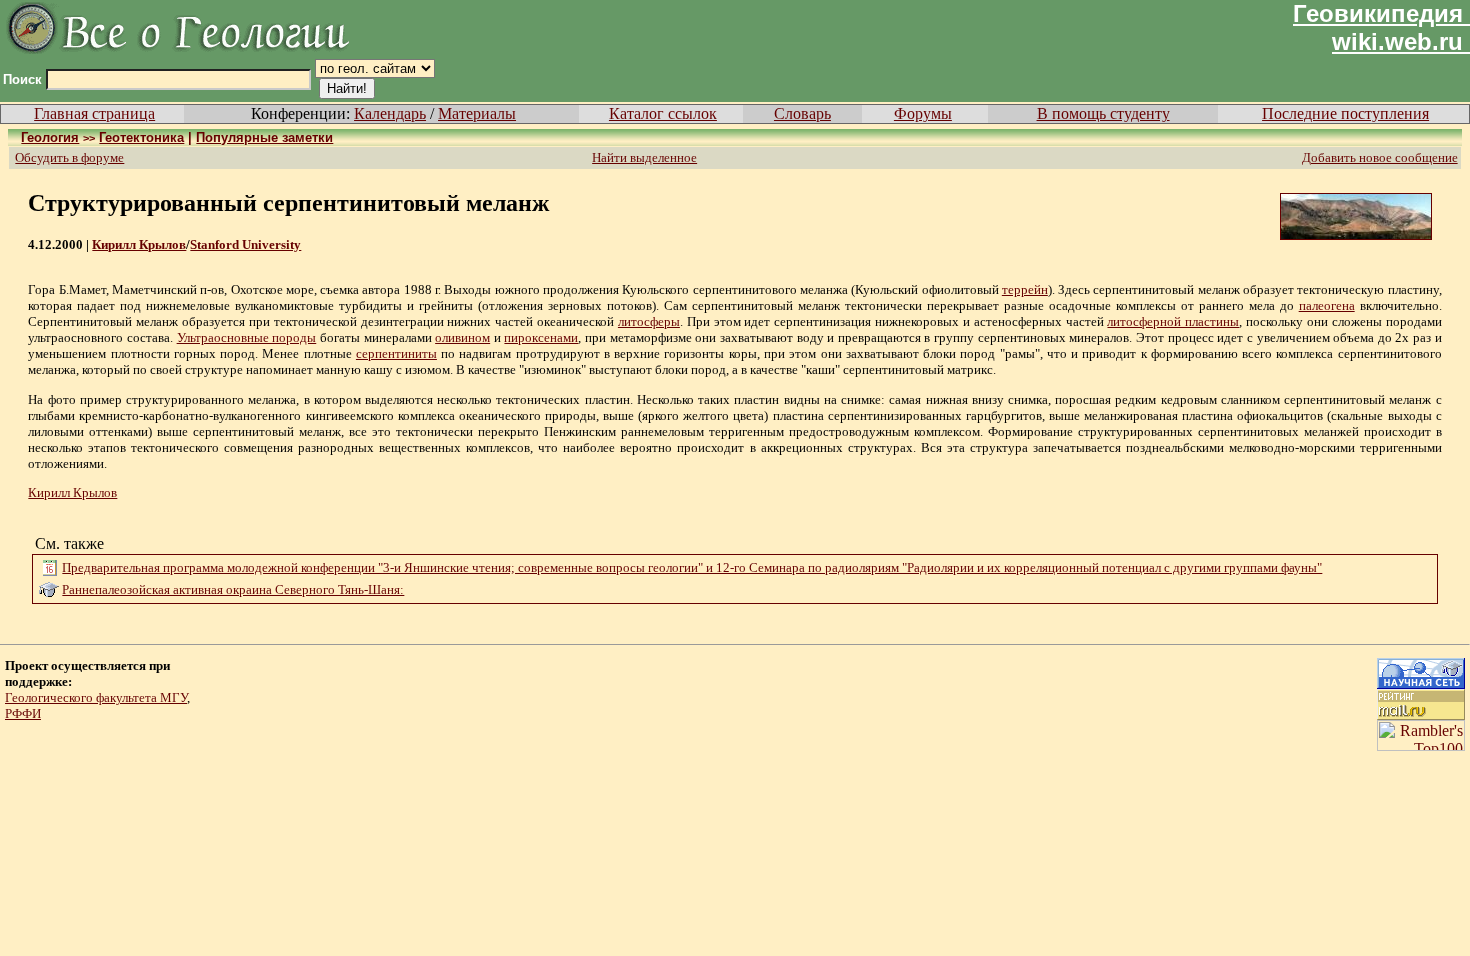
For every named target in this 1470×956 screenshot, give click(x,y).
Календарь (390, 113)
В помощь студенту (1103, 113)
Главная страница (94, 113)
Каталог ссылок (663, 113)
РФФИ (23, 713)
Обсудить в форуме (69, 157)
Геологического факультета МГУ (96, 697)
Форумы (923, 113)
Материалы (477, 113)
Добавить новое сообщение (1380, 157)
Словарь (802, 113)
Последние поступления (1345, 113)
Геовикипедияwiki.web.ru (1378, 27)
